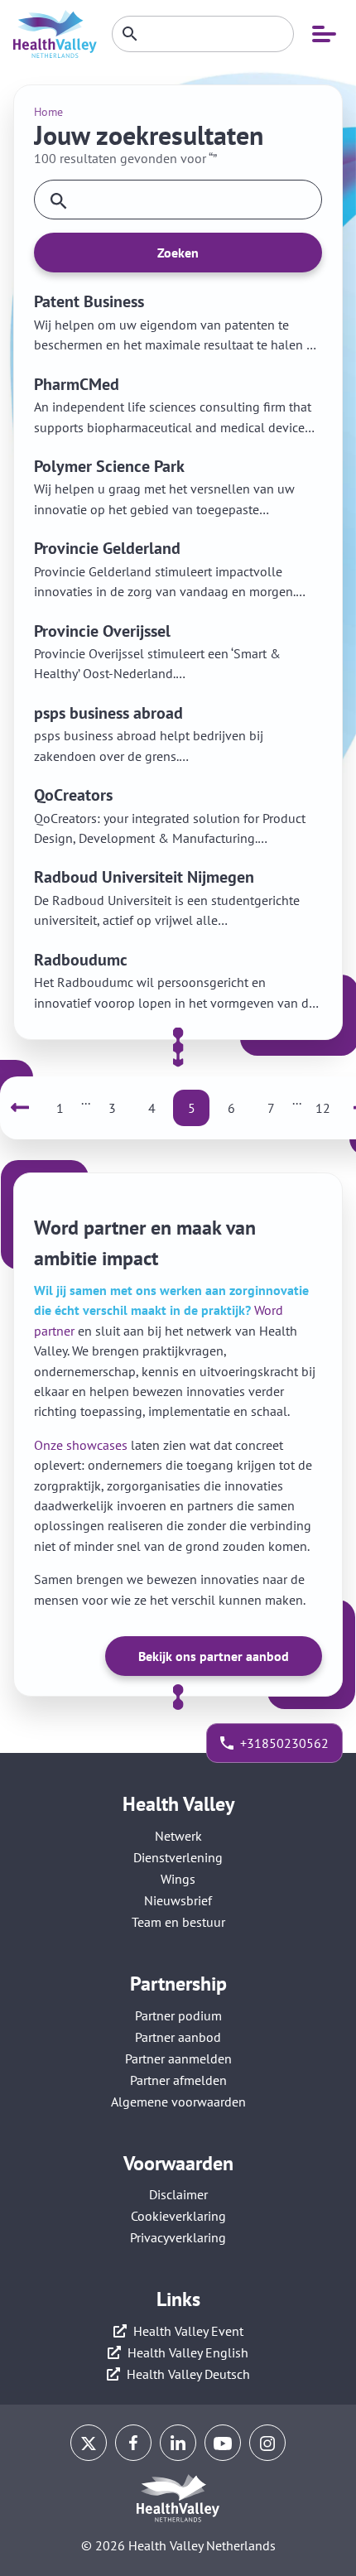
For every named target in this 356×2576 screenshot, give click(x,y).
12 (323, 1108)
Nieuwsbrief (178, 1900)
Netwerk (178, 1836)
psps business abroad (108, 713)
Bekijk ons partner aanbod (214, 1656)
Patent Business (89, 301)
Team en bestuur (178, 1922)
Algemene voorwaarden (178, 2102)
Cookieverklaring (178, 2216)
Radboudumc (81, 960)
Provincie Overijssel (102, 631)
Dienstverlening (178, 1857)
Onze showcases (81, 1445)
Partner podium (178, 2015)
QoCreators (73, 795)
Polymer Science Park (109, 466)
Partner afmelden (178, 2080)
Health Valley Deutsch (188, 2374)
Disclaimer (178, 2194)
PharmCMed (77, 384)
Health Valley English (188, 2352)
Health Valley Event (188, 2331)
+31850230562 (284, 1743)
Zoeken (178, 253)
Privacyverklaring (178, 2237)
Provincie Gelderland (107, 548)
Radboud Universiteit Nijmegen (144, 877)
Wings (178, 1879)
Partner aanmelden (178, 2058)
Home (48, 112)
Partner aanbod (178, 2037)
